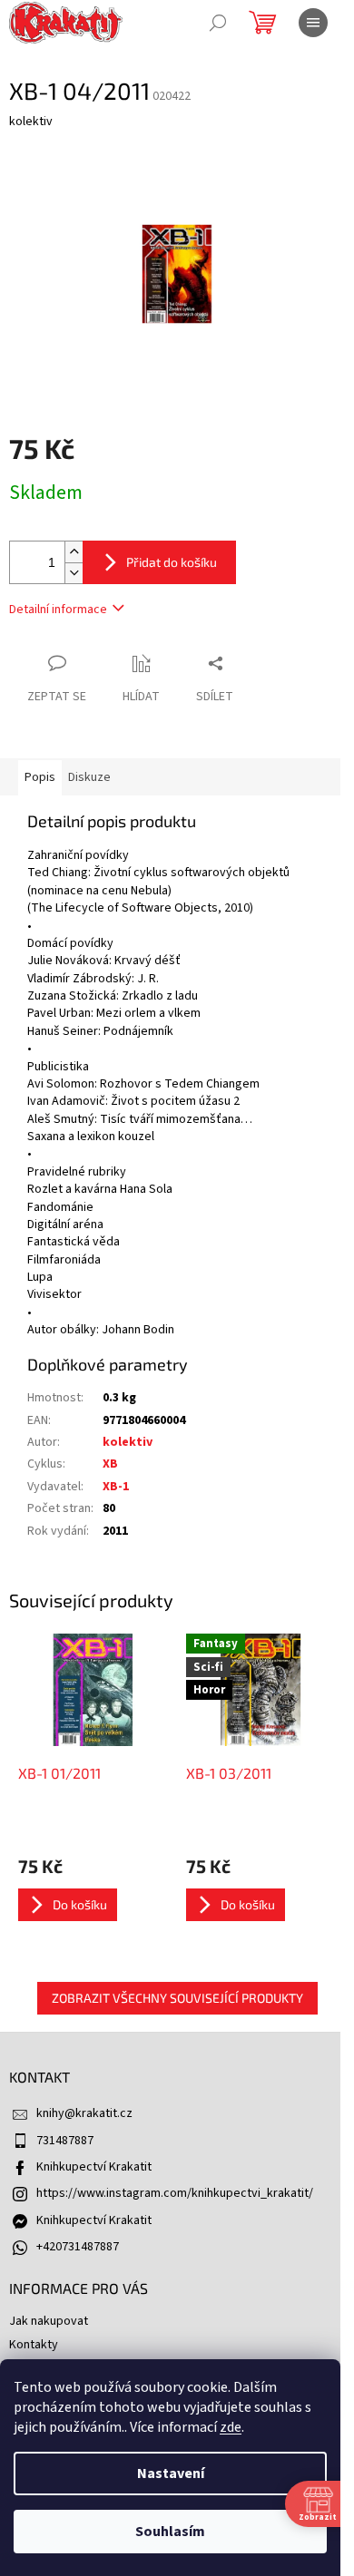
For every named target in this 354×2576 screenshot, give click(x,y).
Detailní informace (58, 610)
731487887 (65, 2141)
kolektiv (128, 1442)
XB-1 (116, 1487)
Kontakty (34, 2345)
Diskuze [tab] (89, 777)
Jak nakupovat (49, 2321)
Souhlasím (170, 2532)
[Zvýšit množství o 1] (74, 552)
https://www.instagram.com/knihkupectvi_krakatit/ (175, 2193)
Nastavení (171, 2474)
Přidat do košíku (172, 562)
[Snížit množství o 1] (74, 573)
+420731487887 (78, 2247)
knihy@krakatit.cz (84, 2113)
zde (231, 2427)
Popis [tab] (40, 777)
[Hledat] (218, 23)
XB (110, 1464)
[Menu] (313, 23)
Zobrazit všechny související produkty (177, 1998)
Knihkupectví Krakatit (94, 2167)
